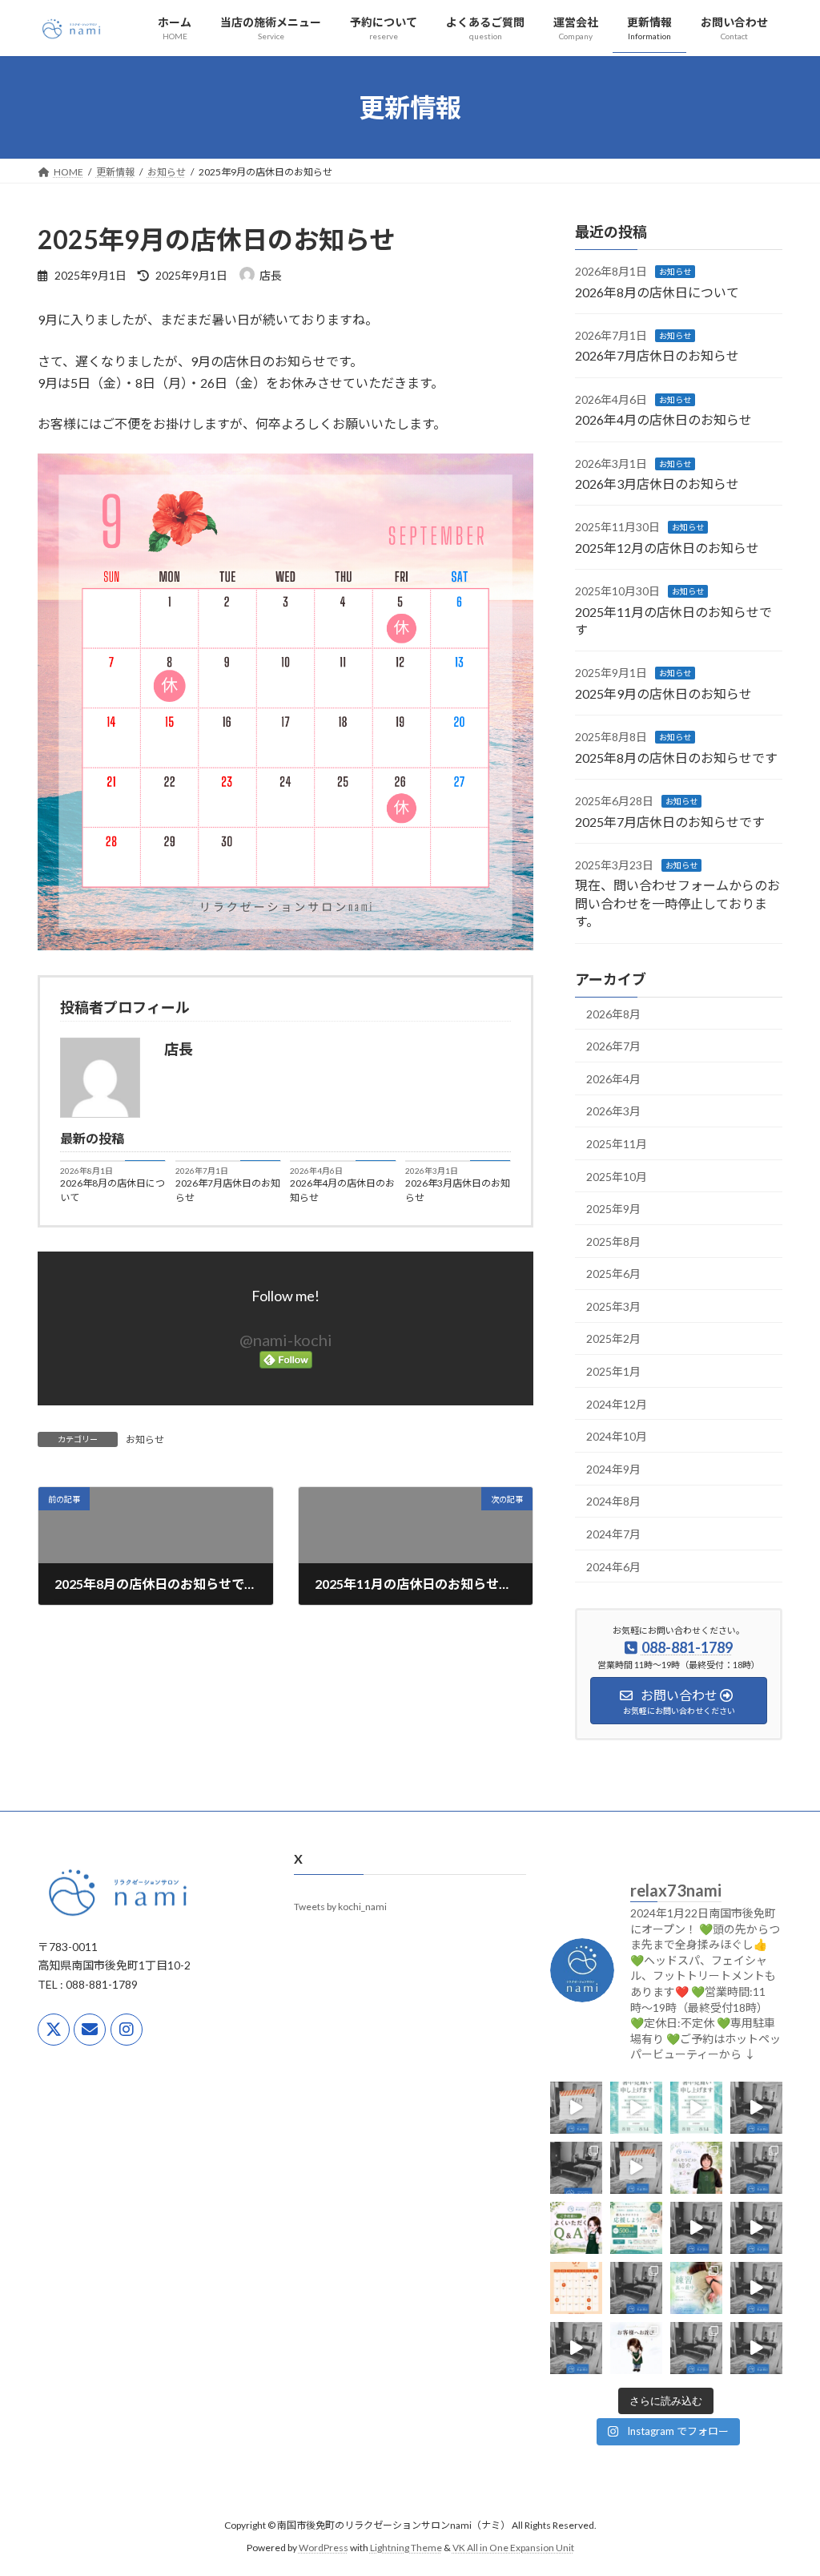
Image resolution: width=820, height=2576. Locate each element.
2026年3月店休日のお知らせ (458, 1190)
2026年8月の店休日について (113, 1190)
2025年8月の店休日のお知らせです (676, 758)
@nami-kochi (286, 1340)
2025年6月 (613, 1274)
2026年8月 (613, 1013)
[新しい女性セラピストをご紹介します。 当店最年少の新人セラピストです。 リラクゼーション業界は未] (696, 2168)
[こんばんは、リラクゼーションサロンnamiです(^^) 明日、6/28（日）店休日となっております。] (636, 2288)
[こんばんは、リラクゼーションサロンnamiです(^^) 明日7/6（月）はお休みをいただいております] (696, 2228)
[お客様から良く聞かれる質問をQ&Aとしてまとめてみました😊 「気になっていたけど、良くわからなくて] (576, 2228)
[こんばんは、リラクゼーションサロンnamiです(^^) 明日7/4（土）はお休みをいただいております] (756, 2228)
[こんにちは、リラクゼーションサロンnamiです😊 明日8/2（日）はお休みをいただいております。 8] (756, 2108)
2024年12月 (617, 1404)
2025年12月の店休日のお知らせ (667, 548)
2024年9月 (613, 1469)
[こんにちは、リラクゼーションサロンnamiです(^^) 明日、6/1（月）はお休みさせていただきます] (696, 2348)
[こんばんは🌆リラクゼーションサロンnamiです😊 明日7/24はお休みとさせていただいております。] (636, 2168)
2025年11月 (617, 1144)
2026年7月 (613, 1046)
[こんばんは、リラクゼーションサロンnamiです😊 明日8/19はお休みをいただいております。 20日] (576, 2108)
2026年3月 (613, 1111)
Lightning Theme (406, 2548)
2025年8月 (613, 1242)
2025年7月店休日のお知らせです (670, 821)
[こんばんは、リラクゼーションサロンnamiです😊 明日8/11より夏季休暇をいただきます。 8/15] (696, 2108)
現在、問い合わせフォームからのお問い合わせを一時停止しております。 (677, 903)
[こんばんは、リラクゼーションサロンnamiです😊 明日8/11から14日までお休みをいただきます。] (636, 2108)
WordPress (324, 2548)
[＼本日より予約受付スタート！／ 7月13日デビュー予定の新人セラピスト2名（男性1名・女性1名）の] (636, 2228)
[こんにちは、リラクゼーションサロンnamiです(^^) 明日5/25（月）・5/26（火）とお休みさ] (756, 2348)
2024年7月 (613, 1534)
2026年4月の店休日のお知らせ (342, 1190)
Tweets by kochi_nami (340, 1907)
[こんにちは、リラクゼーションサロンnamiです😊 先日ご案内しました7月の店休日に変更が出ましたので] (576, 2288)
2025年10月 (617, 1176)
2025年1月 (613, 1371)
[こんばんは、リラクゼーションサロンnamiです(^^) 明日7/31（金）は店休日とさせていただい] (576, 2168)
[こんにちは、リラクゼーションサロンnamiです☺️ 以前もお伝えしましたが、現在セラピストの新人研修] (696, 2288)
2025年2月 (613, 1338)
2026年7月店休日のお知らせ (228, 1190)
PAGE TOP (785, 2484)
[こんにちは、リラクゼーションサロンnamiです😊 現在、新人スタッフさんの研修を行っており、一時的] (636, 2348)
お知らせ (145, 1439)
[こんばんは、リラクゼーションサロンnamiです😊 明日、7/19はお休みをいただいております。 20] (756, 2168)
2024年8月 (613, 1501)
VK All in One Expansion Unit (513, 2548)
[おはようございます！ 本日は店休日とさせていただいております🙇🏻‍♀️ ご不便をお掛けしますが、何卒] (756, 2288)
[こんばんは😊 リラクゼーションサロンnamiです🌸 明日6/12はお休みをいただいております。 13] (576, 2348)
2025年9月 (613, 1209)
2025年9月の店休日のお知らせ (663, 693)
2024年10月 (617, 1436)
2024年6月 (613, 1567)
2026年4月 (613, 1079)
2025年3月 (613, 1306)
